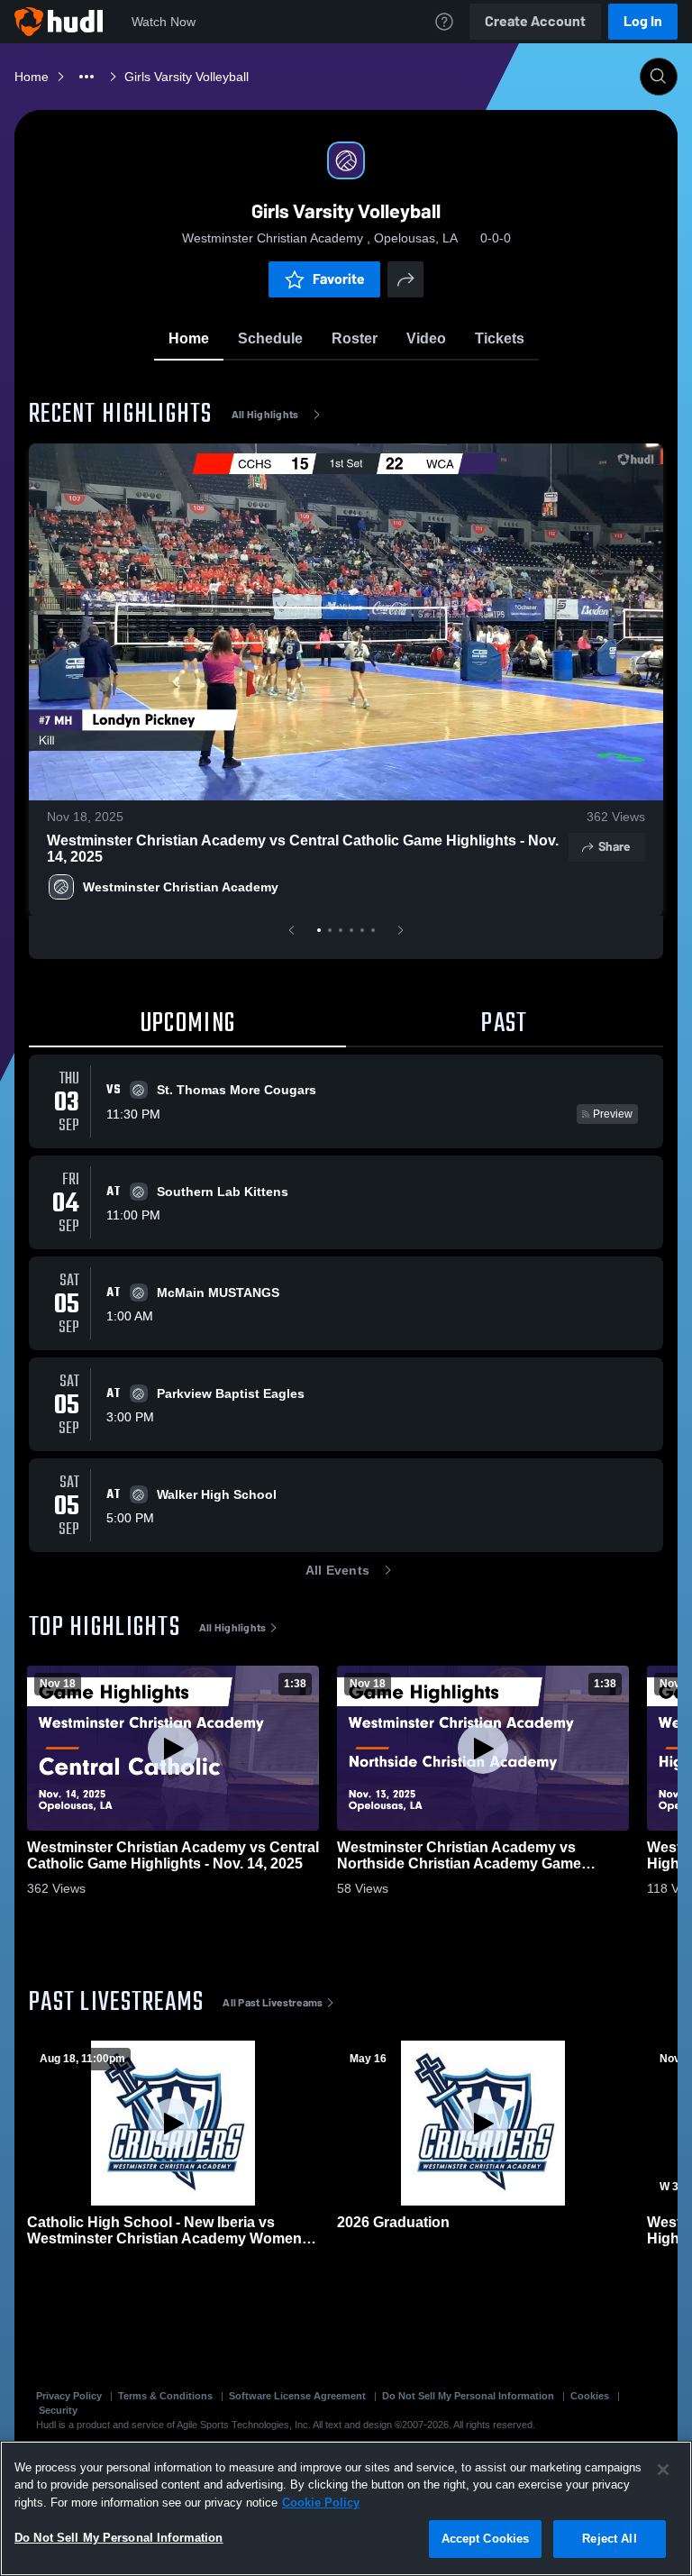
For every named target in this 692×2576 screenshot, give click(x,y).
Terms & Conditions (165, 2396)
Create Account (535, 21)
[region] (346, 2508)
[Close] (663, 2470)
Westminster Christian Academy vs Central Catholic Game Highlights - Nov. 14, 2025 (303, 849)
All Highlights (265, 415)
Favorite (339, 279)
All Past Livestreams (273, 2003)
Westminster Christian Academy (182, 887)
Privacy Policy (69, 2396)
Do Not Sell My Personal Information (468, 2396)
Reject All (609, 2539)
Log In (643, 21)
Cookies (590, 2396)
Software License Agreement (297, 2396)
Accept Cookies (486, 2539)
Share (614, 847)
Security (58, 2410)
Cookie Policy (321, 2503)
